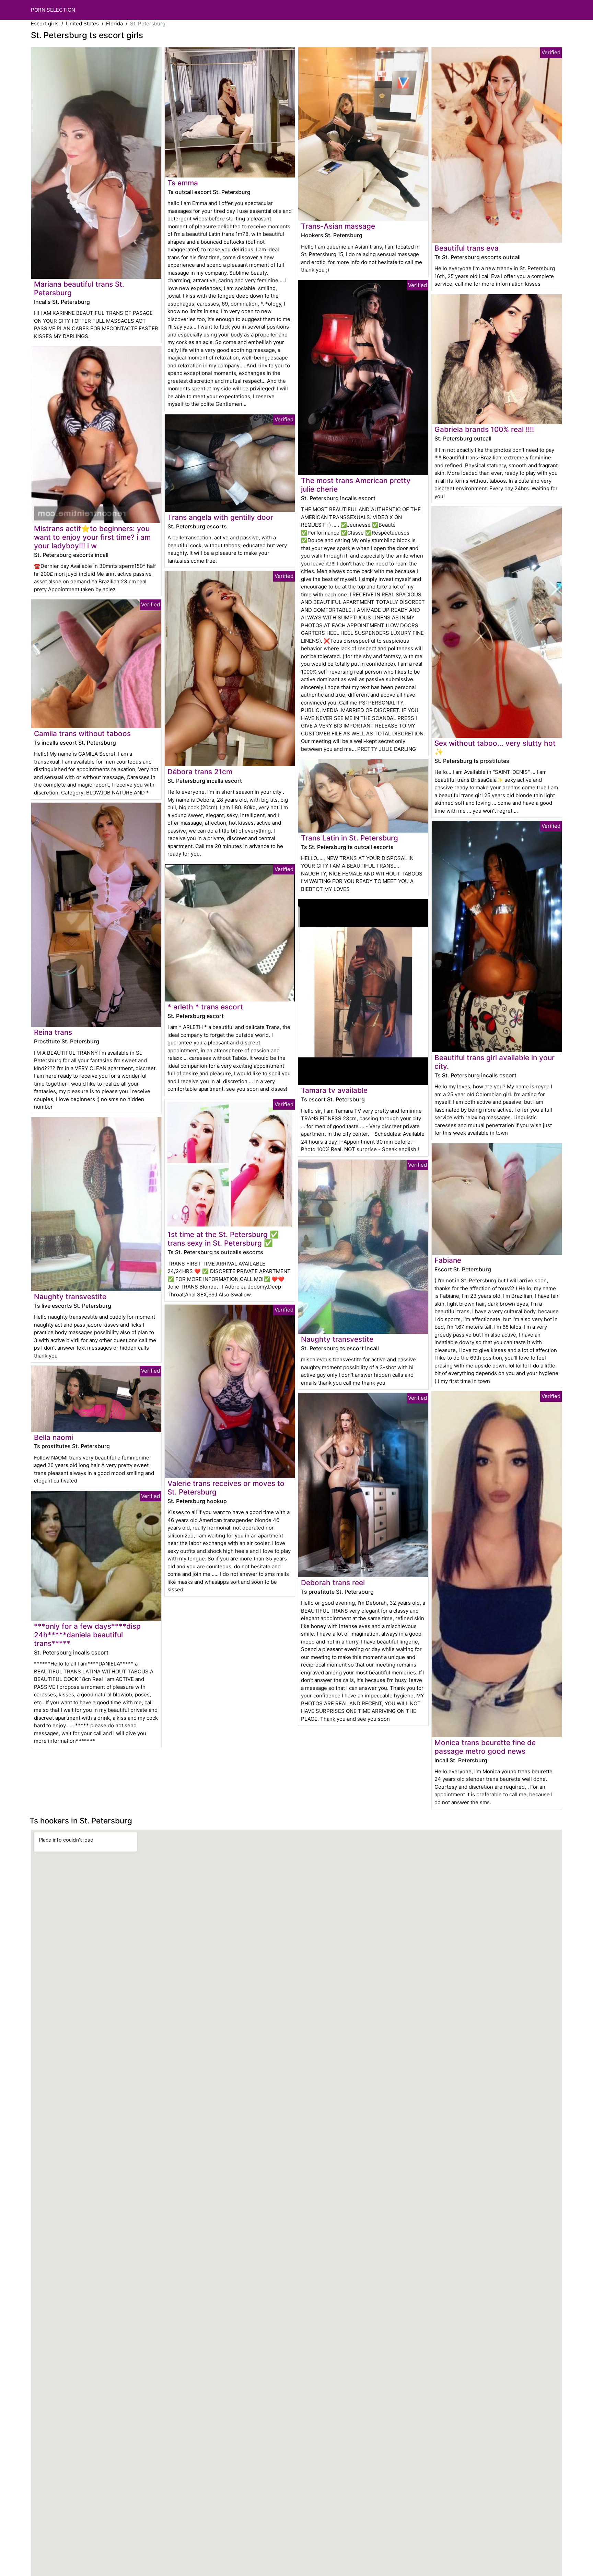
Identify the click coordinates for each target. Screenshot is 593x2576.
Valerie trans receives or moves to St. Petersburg (226, 1488)
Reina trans (53, 1032)
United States (82, 24)
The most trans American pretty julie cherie (356, 485)
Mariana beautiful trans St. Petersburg (79, 288)
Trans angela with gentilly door (220, 517)
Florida (114, 24)
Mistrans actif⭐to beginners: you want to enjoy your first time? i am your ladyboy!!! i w (92, 537)
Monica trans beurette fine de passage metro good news (485, 1747)
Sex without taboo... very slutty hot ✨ (495, 747)
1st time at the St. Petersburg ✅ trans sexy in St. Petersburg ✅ (223, 1239)
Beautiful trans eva (467, 248)
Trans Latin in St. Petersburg (350, 838)
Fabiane (448, 1260)
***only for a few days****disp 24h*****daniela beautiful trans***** (87, 1635)
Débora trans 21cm (200, 772)
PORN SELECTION (53, 10)
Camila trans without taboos (82, 734)
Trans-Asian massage (338, 226)
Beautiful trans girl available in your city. (495, 1062)
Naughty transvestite (70, 1297)
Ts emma (183, 183)
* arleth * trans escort (205, 1007)
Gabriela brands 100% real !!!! (484, 429)
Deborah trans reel (333, 1583)
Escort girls (45, 24)
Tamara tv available (334, 1090)
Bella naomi (54, 1437)
